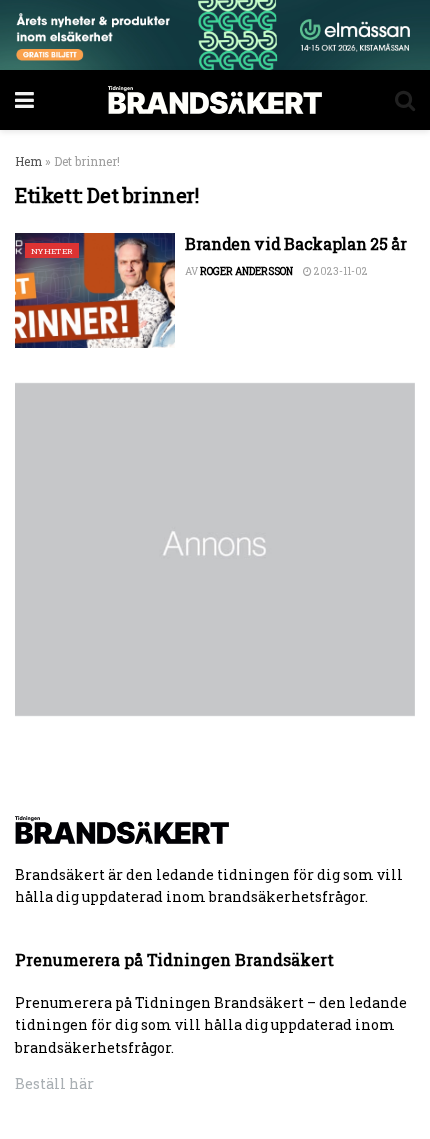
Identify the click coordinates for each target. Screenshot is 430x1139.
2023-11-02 (340, 271)
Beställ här (54, 1083)
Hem (28, 161)
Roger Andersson (246, 271)
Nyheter (52, 251)
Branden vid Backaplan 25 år (295, 243)
